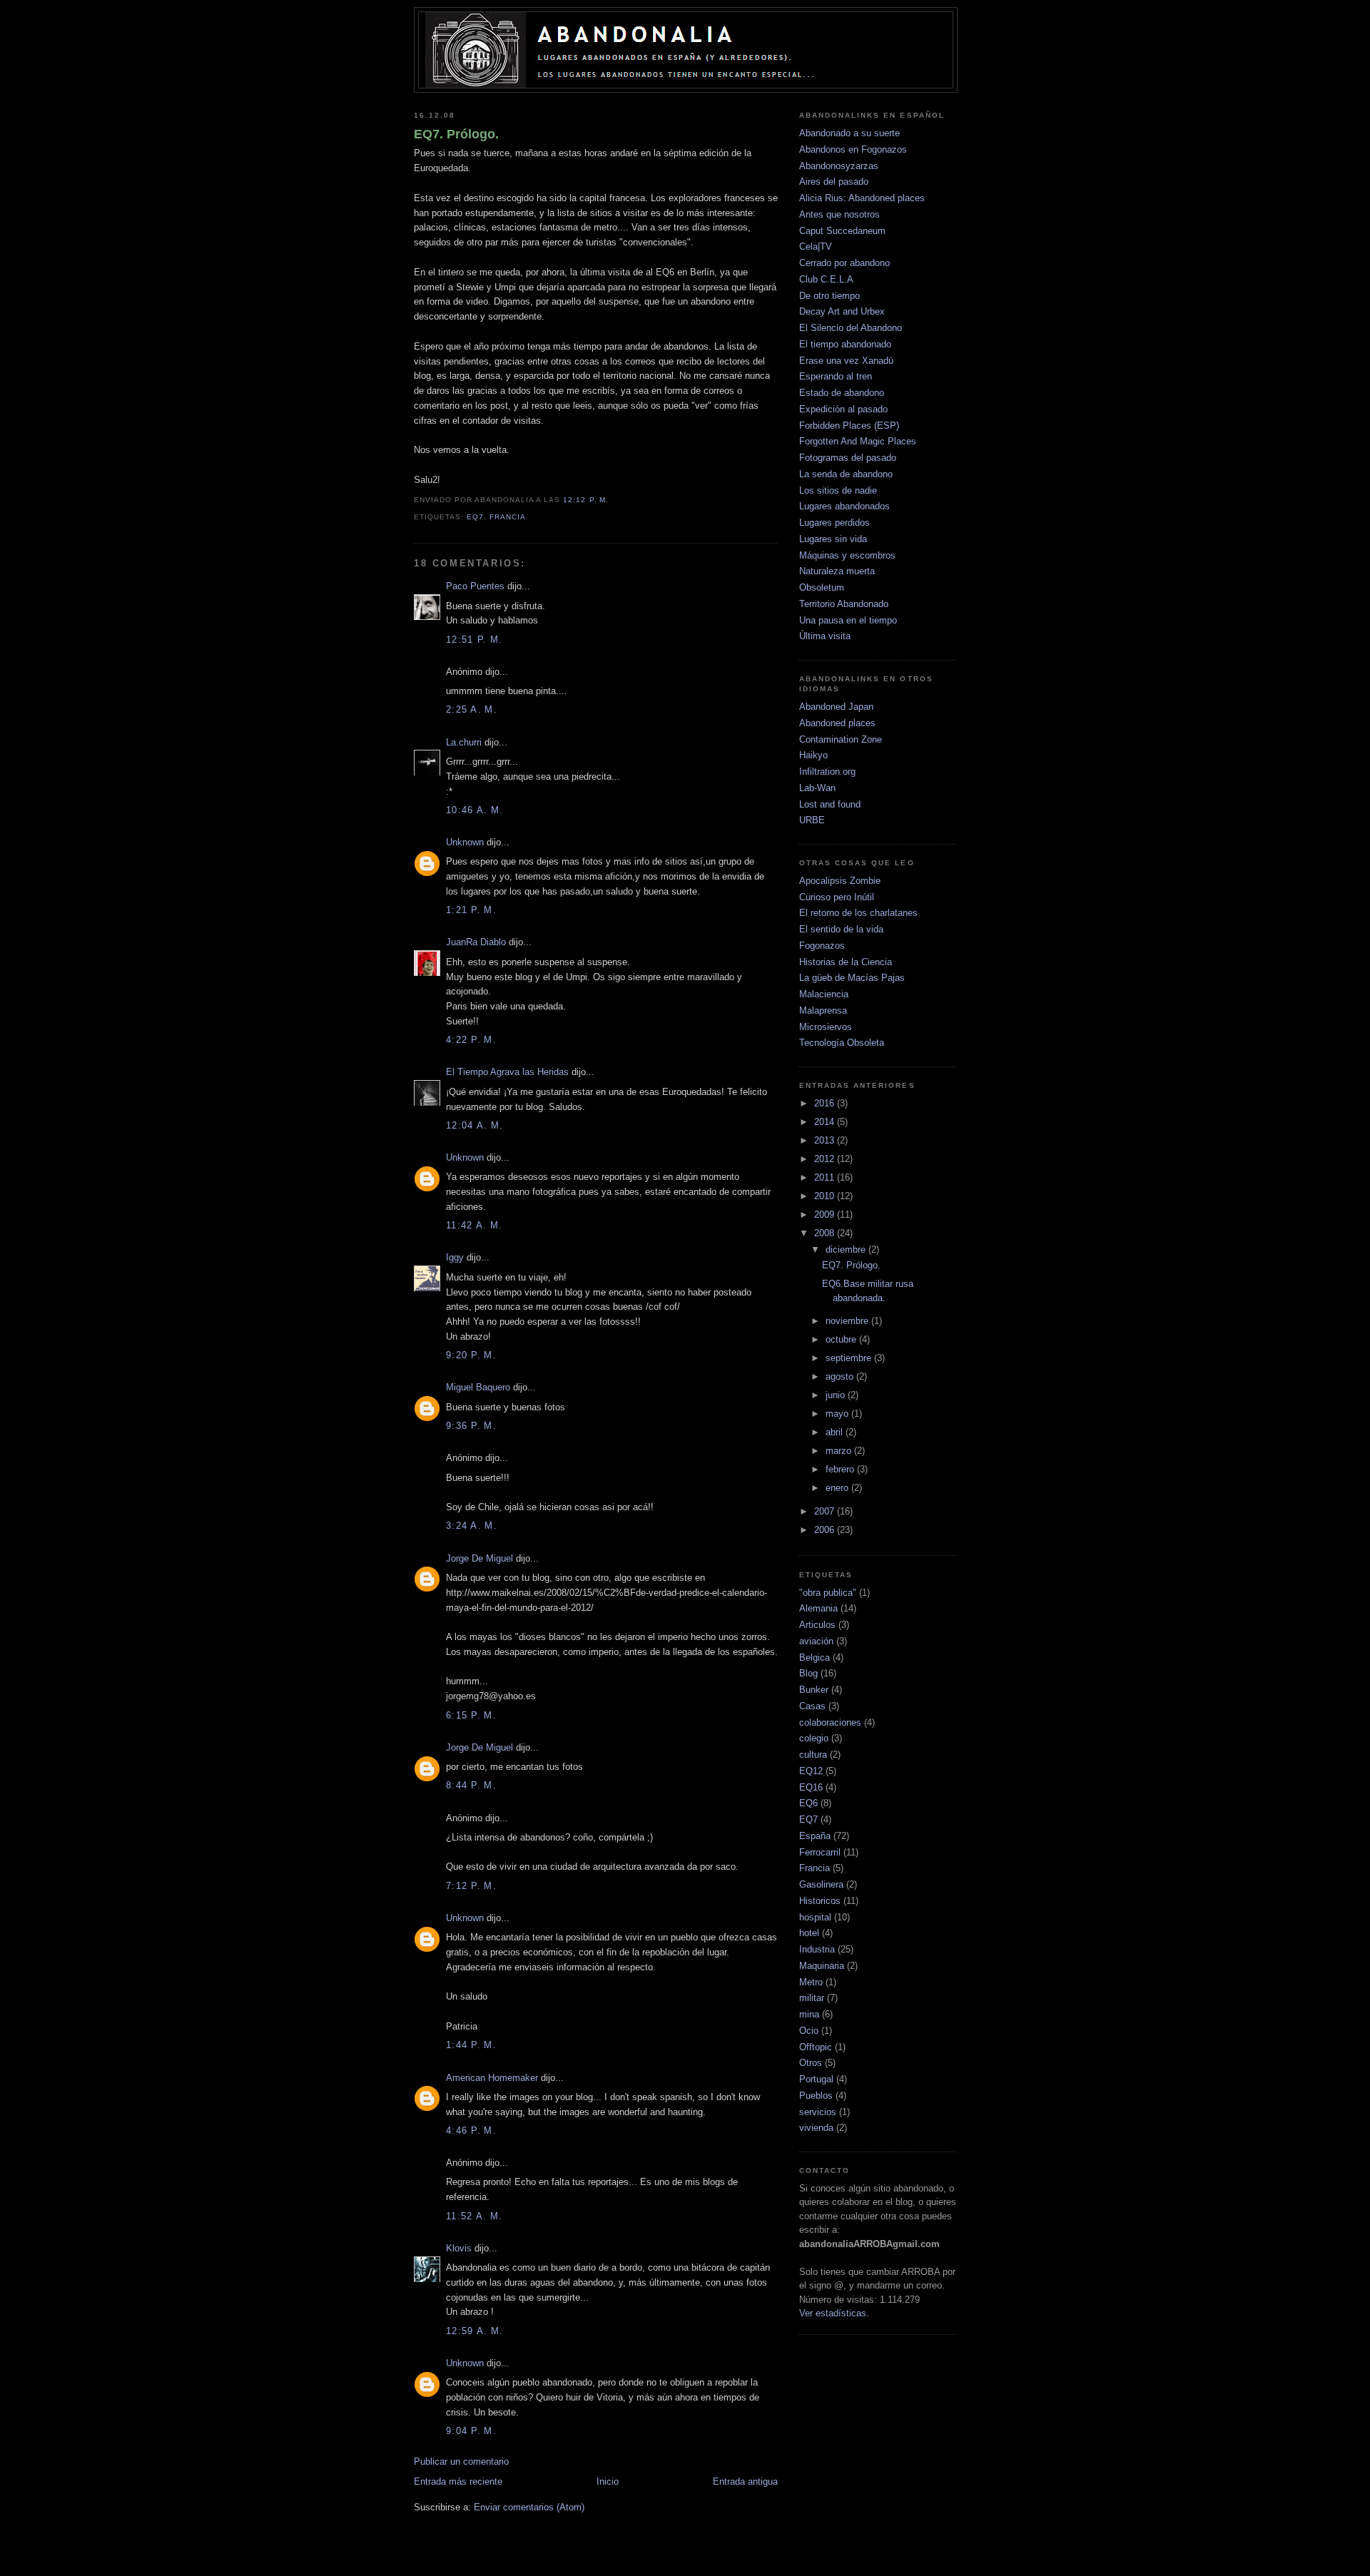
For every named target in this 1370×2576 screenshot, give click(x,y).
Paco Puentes (475, 586)
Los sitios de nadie (838, 490)
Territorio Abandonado (844, 604)
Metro (811, 1982)
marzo (840, 1451)
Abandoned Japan (836, 707)
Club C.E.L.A (826, 279)
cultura (813, 1755)
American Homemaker (492, 2078)
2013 (826, 1140)
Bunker (814, 1690)
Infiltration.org (827, 772)
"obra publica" (828, 1593)
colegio (814, 1738)
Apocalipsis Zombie (840, 881)
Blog (808, 1673)
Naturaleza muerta (837, 571)
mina (809, 2014)
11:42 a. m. (474, 1225)
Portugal (816, 2079)
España (815, 1836)
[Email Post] (613, 500)
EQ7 (475, 517)
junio (837, 1395)
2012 (826, 1159)
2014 (826, 1122)
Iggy (455, 1257)
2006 (826, 1530)
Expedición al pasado (843, 409)
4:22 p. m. (471, 1040)
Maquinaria (822, 1966)
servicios (818, 2112)
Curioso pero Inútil (837, 897)
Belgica (815, 1658)
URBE (812, 820)
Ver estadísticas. (834, 2313)
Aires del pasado (834, 182)
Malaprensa (823, 1010)
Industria (817, 1949)
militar (812, 1998)
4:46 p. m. (471, 2130)
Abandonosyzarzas (839, 166)
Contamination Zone (841, 739)
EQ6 (808, 1803)
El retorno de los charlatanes (858, 913)
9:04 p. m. (471, 2431)
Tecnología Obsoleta (842, 1043)
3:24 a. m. (472, 1526)
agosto (841, 1376)
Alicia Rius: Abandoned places (862, 198)
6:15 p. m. (471, 1715)
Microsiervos (826, 1027)
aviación (816, 1641)
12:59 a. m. (475, 2331)
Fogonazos (822, 946)
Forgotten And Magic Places (858, 441)
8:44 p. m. (471, 1785)
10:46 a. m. (475, 810)
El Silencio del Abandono (851, 328)
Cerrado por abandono (844, 263)
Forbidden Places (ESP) (849, 426)
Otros (811, 2063)
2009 (826, 1215)
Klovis (459, 2248)
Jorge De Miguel (479, 1558)
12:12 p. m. (585, 500)
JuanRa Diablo (476, 942)
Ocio (809, 2031)
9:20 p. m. (471, 1355)
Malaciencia (824, 994)
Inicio (608, 2481)
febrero (841, 1469)
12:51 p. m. (474, 640)
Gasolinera (821, 1884)
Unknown (465, 842)
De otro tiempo (829, 296)
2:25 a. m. (472, 709)
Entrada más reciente (458, 2481)
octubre (842, 1339)
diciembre (847, 1249)
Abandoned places (837, 723)
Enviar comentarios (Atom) (529, 2507)
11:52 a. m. (474, 2216)
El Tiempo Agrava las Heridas (507, 1072)
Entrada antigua (745, 2481)
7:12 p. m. (471, 1886)
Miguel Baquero (478, 1387)
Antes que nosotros (839, 214)
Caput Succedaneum (842, 231)
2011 (826, 1177)
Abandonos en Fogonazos (853, 149)
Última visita (825, 636)
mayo (838, 1414)
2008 (826, 1233)
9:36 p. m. (471, 1426)
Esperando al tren (836, 376)
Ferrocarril (820, 1852)
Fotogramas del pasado (848, 458)
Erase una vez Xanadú (846, 361)
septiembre (850, 1358)
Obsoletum (822, 587)
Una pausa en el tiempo (848, 620)
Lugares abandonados (844, 506)
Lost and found (830, 804)
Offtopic (816, 2047)
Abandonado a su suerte (849, 133)
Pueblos (816, 2096)
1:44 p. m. (471, 2045)
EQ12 (811, 1771)
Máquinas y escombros (847, 555)
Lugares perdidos (834, 523)
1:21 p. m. (471, 910)
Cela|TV (816, 246)
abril (836, 1432)
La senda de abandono (846, 474)
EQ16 (811, 1787)
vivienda (816, 2128)
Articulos (817, 1625)
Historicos (820, 1901)
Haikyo (813, 755)
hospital (815, 1917)
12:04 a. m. (475, 1125)
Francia (508, 517)
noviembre (848, 1321)
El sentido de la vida (841, 929)
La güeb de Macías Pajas (852, 978)
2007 (826, 1511)
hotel (809, 1933)
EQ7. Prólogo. (456, 134)
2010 (826, 1196)
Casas (812, 1706)
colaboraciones (830, 1722)
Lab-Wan (817, 788)
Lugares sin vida (833, 539)
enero (838, 1488)
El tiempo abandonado (845, 344)
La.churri (464, 742)
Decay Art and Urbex (842, 311)
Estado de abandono (842, 393)
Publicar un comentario (461, 2462)
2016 (826, 1103)
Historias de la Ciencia (846, 962)
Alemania (818, 1608)
